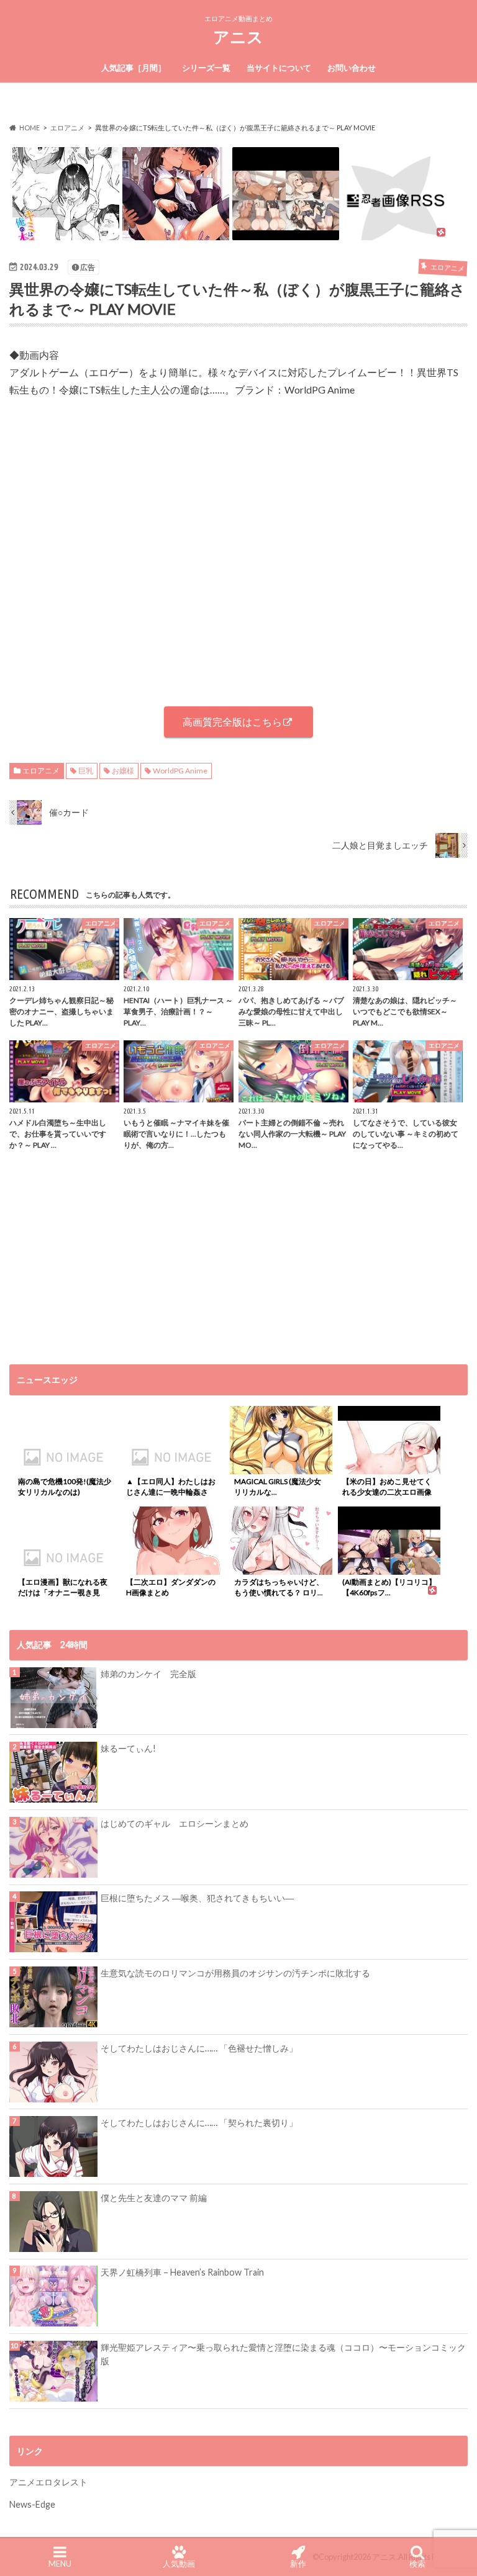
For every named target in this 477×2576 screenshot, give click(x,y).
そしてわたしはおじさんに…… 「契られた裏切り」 (199, 2123)
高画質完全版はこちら (232, 722)
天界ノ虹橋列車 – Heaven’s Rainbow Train (182, 2272)
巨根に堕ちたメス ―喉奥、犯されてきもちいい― (197, 1898)
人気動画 (179, 2564)
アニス (238, 37)
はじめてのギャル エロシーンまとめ (175, 1823)
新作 (298, 2564)
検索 (417, 2564)
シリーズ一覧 (206, 68)
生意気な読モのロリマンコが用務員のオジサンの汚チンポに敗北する (235, 1973)
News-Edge (32, 2504)
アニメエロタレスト (48, 2482)
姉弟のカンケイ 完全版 (148, 1674)
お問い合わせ (352, 68)
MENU (60, 2564)
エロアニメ (41, 771)
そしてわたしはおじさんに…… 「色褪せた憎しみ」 (199, 2048)
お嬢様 (123, 771)
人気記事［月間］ (134, 68)
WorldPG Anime (180, 771)
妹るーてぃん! (128, 1748)
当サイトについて (279, 68)
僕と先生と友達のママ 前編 (154, 2198)
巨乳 (86, 771)
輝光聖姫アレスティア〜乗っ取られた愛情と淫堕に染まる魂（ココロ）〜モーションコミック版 (283, 2354)
